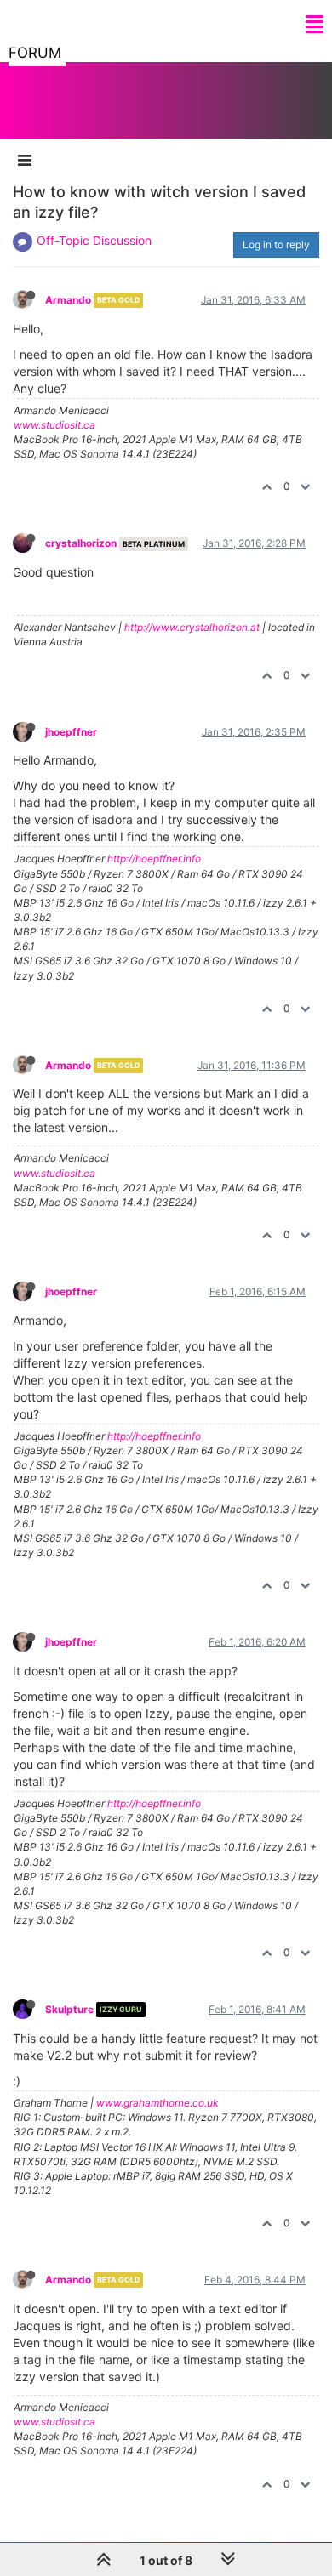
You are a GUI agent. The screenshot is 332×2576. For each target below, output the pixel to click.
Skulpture (69, 2009)
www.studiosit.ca (54, 425)
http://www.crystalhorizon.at (192, 627)
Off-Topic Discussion (94, 240)
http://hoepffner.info (154, 859)
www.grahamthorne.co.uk (157, 2103)
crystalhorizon (81, 543)
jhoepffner (71, 732)
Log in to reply (276, 245)
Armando (68, 300)
